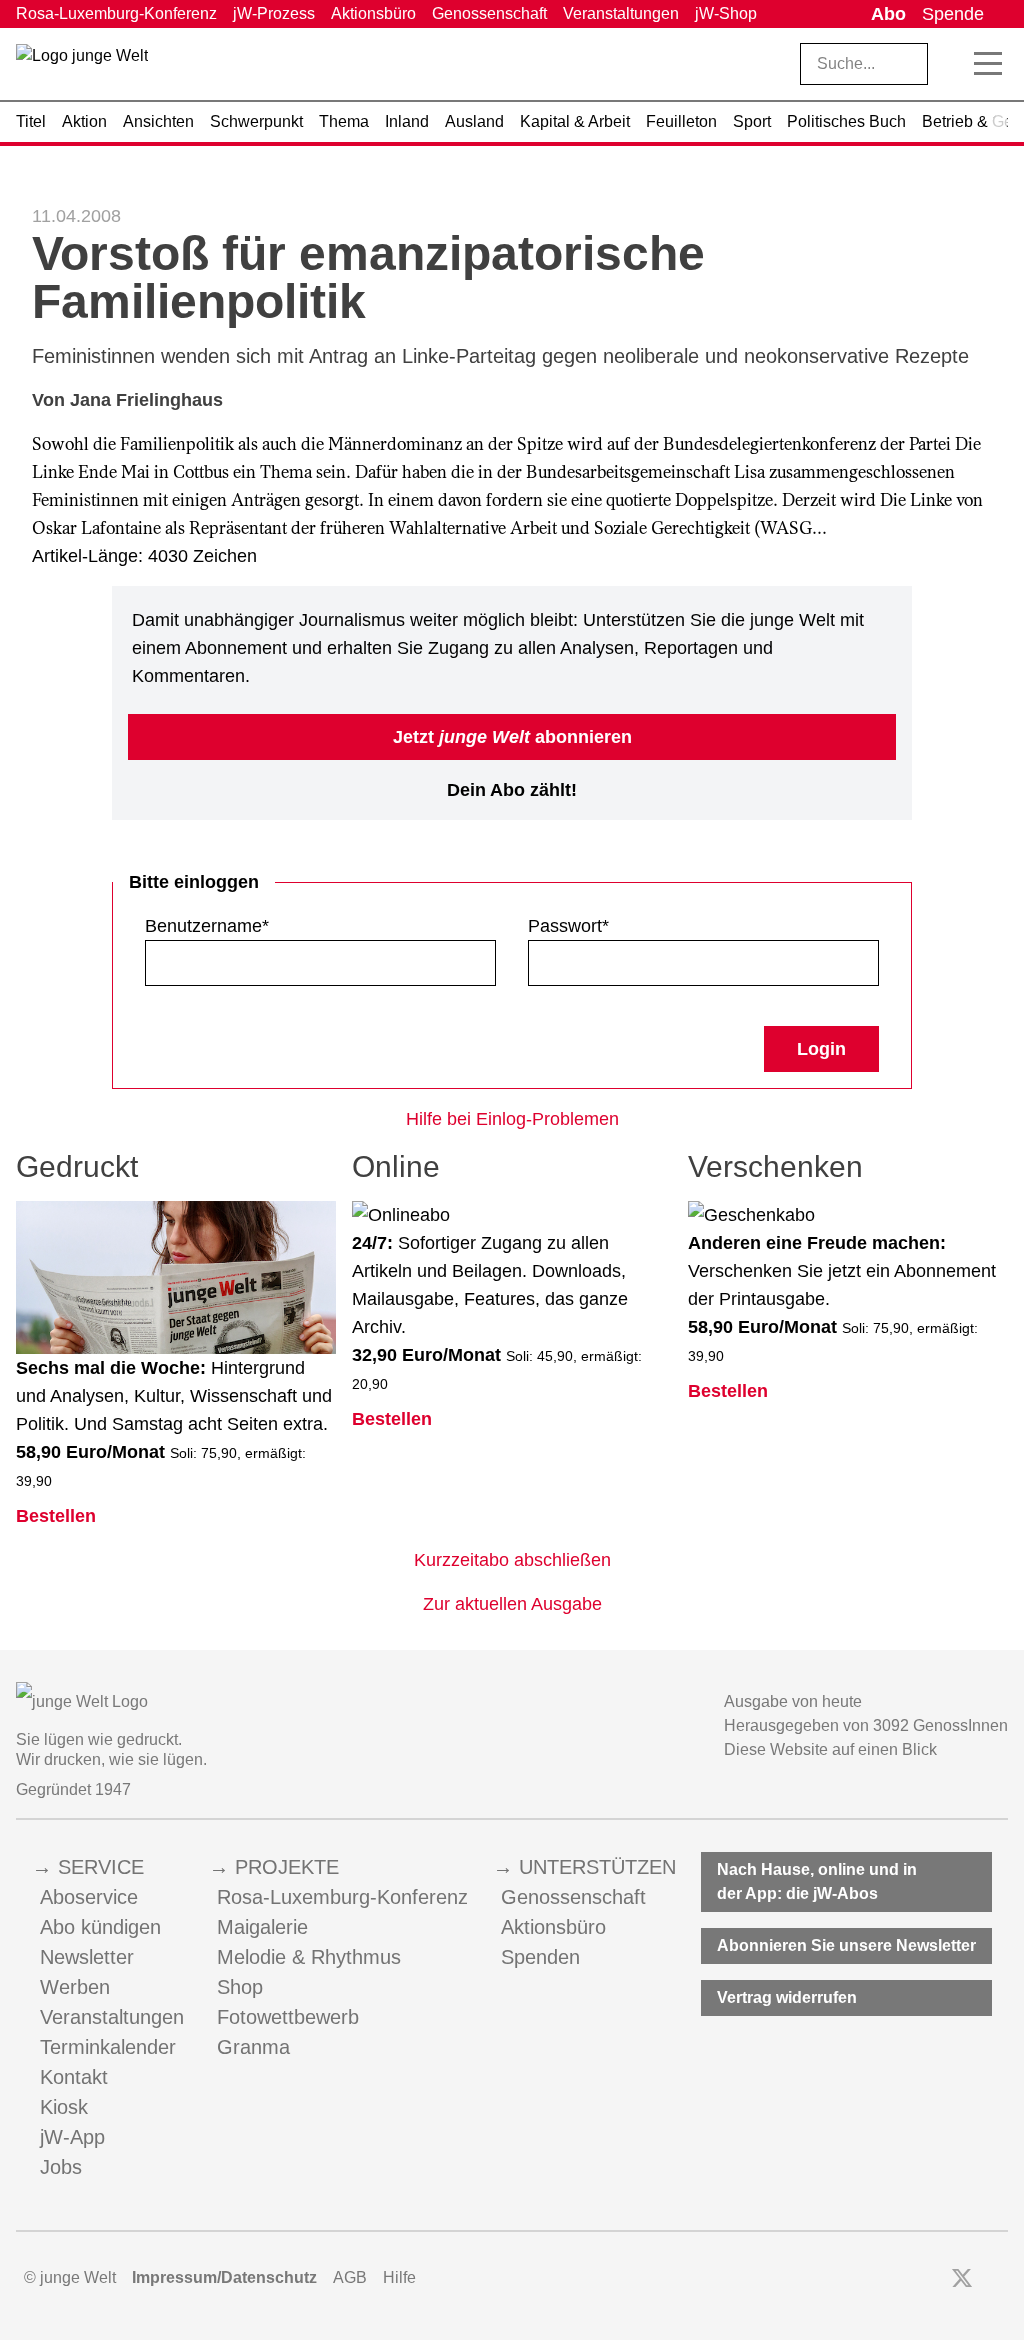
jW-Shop (726, 13)
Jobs (61, 2167)
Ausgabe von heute (793, 1701)
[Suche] (952, 64)
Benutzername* (207, 926)
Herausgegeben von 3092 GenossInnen (866, 1725)
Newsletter (87, 1957)
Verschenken (775, 1166)
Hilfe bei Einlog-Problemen (512, 1119)
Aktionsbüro (373, 13)
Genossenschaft (489, 13)
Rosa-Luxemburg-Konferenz (116, 13)
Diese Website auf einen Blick (830, 1749)
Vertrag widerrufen (787, 1997)
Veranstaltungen (621, 13)
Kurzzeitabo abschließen (512, 1560)
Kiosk (64, 2107)
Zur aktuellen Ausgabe (512, 1604)
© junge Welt (70, 2277)
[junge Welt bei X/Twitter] (962, 2278)
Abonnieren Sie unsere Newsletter (846, 1945)
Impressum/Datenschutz (224, 2277)
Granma (253, 2047)
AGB (350, 2277)
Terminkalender (108, 2047)
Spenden (540, 1957)
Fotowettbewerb (288, 2017)
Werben (75, 1987)
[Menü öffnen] (988, 64)
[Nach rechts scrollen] (1000, 122)
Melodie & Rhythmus (309, 1957)
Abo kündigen (100, 1927)
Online (396, 1166)
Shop (240, 1987)
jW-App (72, 2137)
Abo (888, 14)
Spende (953, 14)
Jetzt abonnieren (512, 737)
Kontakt (74, 2077)
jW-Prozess (274, 13)
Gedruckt (77, 1166)
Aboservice (89, 1897)
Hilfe (399, 2277)
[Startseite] (82, 68)
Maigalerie (262, 1927)
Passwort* (568, 926)
